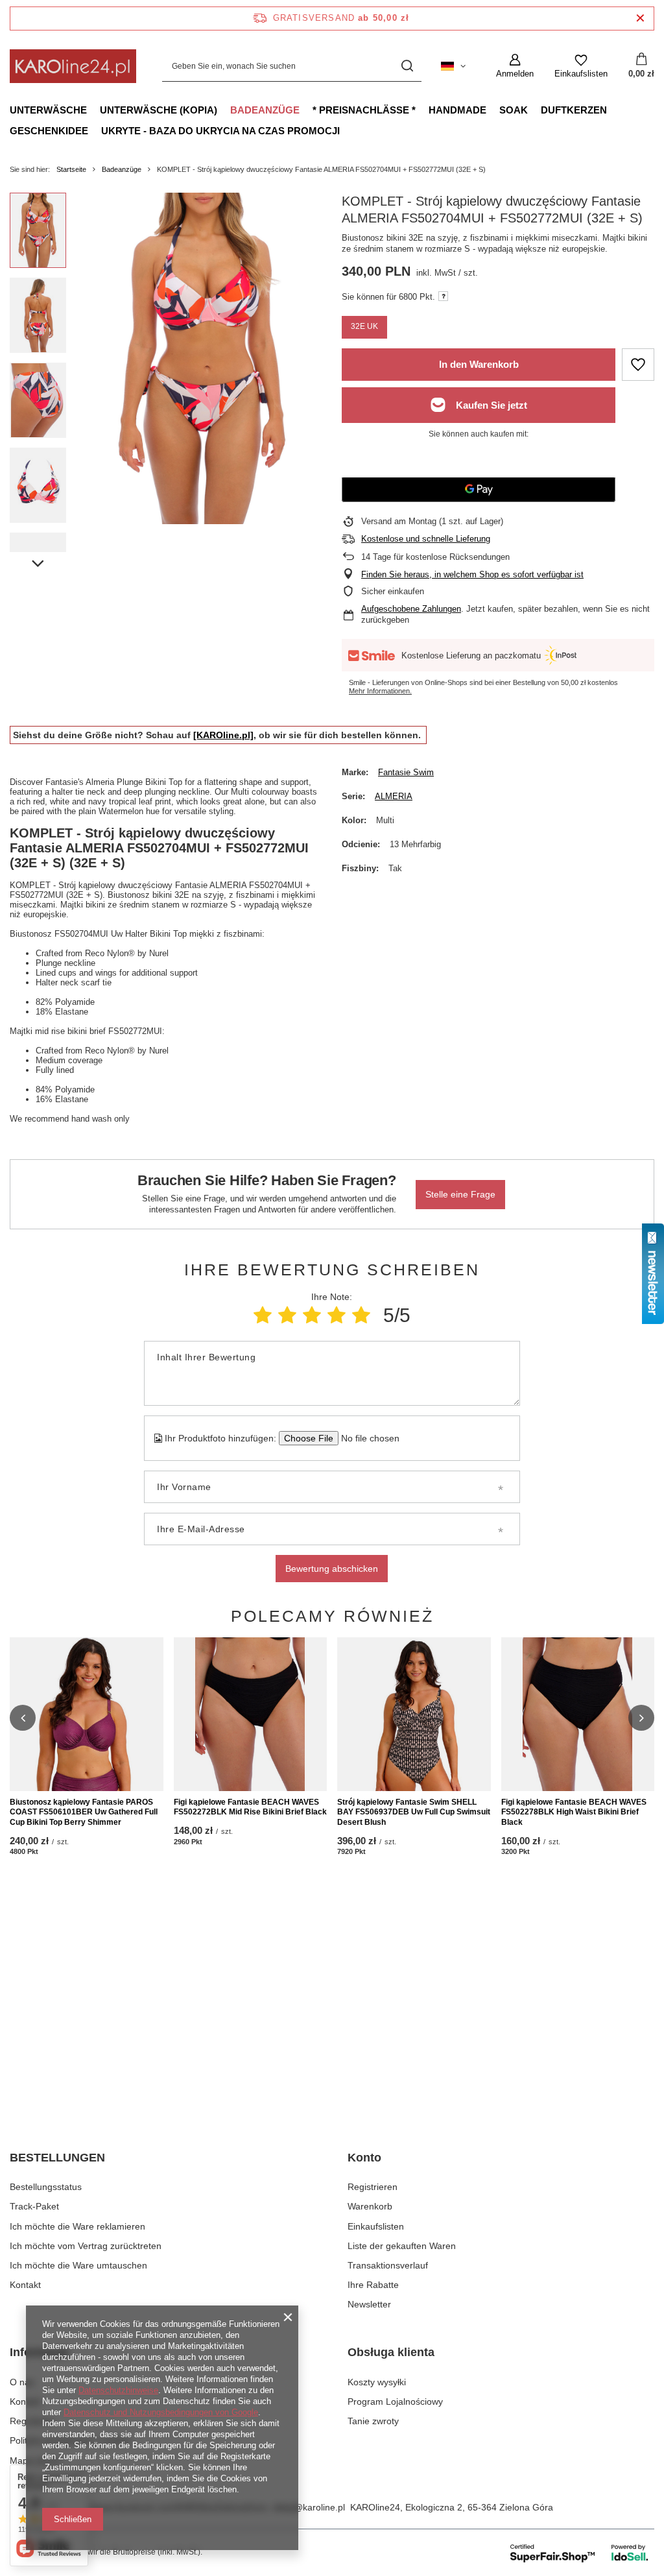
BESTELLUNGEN (57, 2158)
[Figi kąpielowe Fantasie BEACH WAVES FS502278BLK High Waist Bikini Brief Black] (578, 1714)
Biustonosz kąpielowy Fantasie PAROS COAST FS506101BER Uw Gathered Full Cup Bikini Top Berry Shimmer (84, 1812)
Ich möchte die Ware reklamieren (77, 2226)
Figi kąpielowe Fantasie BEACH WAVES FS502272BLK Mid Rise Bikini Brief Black (250, 1807)
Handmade (457, 110)
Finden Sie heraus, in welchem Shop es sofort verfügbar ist (472, 574)
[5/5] (361, 1315)
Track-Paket (34, 2206)
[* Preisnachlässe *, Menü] (422, 110)
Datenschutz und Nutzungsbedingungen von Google (161, 2412)
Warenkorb (370, 2206)
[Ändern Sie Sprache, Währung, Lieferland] (453, 66)
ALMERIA (394, 796)
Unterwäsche (48, 110)
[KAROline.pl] (223, 735)
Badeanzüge (265, 110)
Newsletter (369, 2304)
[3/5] (312, 1315)
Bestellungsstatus (46, 2187)
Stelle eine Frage (460, 1194)
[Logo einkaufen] (73, 66)
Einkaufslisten (376, 2226)
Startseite (71, 169)
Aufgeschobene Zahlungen (411, 609)
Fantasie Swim (406, 772)
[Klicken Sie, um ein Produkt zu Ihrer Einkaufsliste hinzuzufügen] (638, 365)
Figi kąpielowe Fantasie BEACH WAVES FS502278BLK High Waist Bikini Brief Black (574, 1812)
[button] (23, 1718)
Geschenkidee (49, 131)
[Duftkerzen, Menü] (613, 110)
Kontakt (25, 2285)
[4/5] (337, 1315)
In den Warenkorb (479, 364)
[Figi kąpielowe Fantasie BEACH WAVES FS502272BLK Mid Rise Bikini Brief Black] (251, 1714)
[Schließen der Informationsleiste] (640, 18)
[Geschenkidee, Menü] (95, 130)
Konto (364, 2158)
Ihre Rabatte (373, 2285)
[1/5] (263, 1315)
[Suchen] (407, 66)
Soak (514, 110)
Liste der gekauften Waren (402, 2246)
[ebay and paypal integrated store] (580, 2553)
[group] (204, 358)
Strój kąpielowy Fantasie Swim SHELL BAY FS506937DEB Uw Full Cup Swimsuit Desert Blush (414, 1812)
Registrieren (373, 2187)
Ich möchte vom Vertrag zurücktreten (86, 2246)
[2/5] (287, 1315)
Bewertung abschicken (332, 1569)
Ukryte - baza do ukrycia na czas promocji (220, 131)
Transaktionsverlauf (388, 2265)
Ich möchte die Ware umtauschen (78, 2265)
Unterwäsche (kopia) (159, 110)
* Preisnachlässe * (364, 110)
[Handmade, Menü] (493, 110)
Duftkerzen (574, 110)
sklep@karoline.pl (309, 2507)
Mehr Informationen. (380, 691)
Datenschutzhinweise (118, 2390)
